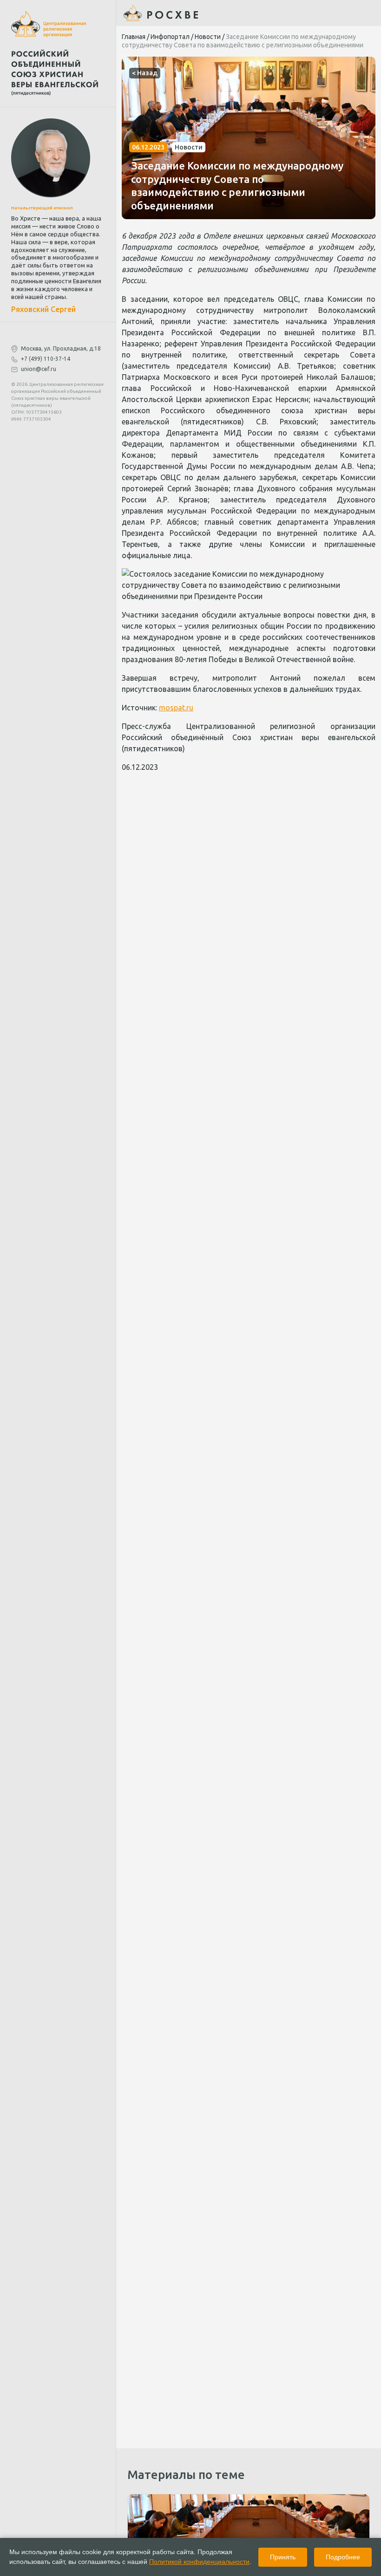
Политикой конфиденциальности (199, 2562)
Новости (208, 37)
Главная (134, 37)
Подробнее (343, 2557)
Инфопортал (170, 37)
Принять (283, 2557)
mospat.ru (176, 708)
